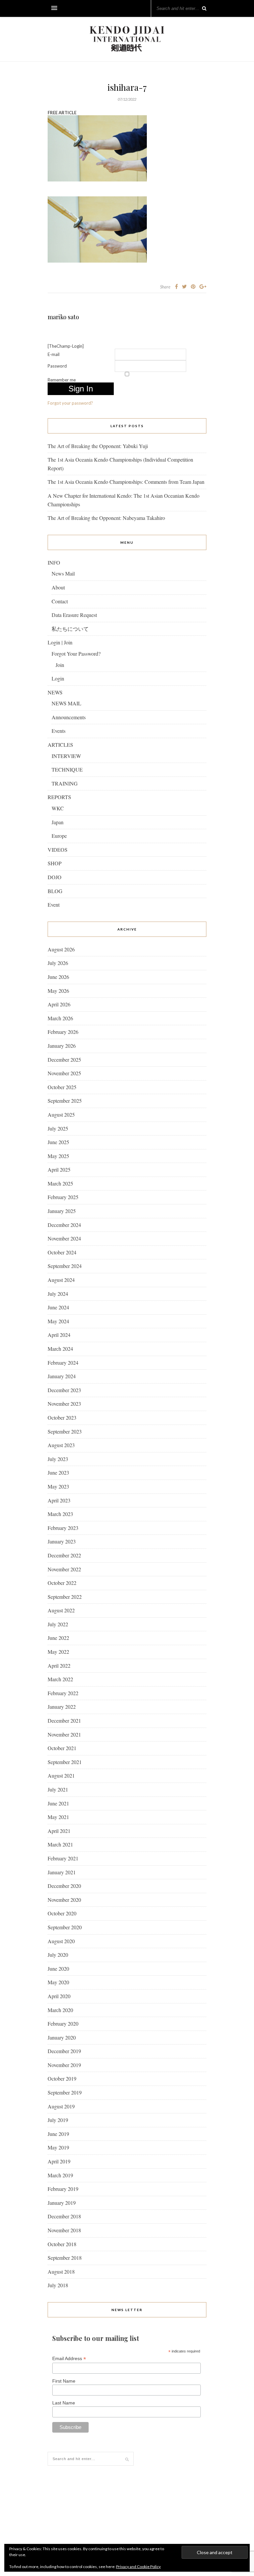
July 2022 (58, 1624)
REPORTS (59, 797)
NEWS (55, 692)
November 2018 (64, 2230)
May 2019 (58, 2147)
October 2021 (62, 1748)
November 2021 (64, 1734)
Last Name (64, 2403)
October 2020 (62, 1913)
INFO (54, 562)
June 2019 (58, 2134)
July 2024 (58, 1294)
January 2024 (62, 1376)
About (58, 587)
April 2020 (59, 1996)
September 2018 (65, 2258)
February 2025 (63, 1197)
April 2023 (59, 1500)
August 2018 (61, 2272)
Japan (58, 822)
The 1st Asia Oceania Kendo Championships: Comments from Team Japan (126, 482)
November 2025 (64, 1073)
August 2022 (61, 1610)
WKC (58, 808)
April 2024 (59, 1335)
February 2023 (63, 1528)
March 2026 (60, 1018)
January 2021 (62, 1872)
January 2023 (62, 1541)
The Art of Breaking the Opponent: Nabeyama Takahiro (106, 518)
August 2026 (61, 949)
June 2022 (58, 1638)
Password (57, 366)
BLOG (55, 891)
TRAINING (65, 783)
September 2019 (65, 2092)
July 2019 (58, 2120)
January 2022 (62, 1707)
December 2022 (64, 1555)
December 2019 (64, 2051)
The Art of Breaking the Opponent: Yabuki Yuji (98, 446)
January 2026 (62, 1046)
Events (59, 731)
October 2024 (62, 1252)
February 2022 (63, 1693)
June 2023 (58, 1472)
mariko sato (63, 317)
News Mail (63, 573)
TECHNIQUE (67, 769)
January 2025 (62, 1211)
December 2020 (64, 1886)
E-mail (54, 354)
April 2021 (59, 1831)
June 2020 (58, 1969)
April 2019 (59, 2161)
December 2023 (64, 1390)
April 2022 (59, 1666)
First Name (64, 2381)
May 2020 (58, 1982)
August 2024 (61, 1280)
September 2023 (65, 1431)
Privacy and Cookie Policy (138, 2567)
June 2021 (58, 1803)
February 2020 (63, 2023)
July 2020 (58, 1955)
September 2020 (65, 1927)
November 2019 (64, 2065)
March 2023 (60, 1514)
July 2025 (58, 1128)
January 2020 (62, 2037)
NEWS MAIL (66, 703)
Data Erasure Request (74, 615)
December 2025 (64, 1060)
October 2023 (62, 1417)
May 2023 (58, 1486)
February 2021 (63, 1858)
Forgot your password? (70, 403)
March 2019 (60, 2175)
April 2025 (59, 1169)
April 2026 (59, 1004)
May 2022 (58, 1652)
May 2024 (58, 1321)
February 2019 (63, 2189)
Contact (60, 601)
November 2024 (64, 1238)
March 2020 (60, 2010)
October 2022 (62, 1583)
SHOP (55, 863)
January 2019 (62, 2203)
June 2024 (58, 1307)
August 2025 (61, 1114)
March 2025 (60, 1183)
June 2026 (58, 977)
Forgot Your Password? (76, 654)
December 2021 (64, 1720)
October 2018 (62, 2244)
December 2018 (64, 2216)
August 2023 (61, 1445)
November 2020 (64, 1900)
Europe (59, 836)
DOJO (55, 877)
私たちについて (70, 629)
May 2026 (58, 991)
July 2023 (58, 1459)
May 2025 (58, 1156)
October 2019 (62, 2078)
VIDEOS (58, 850)
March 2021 (60, 1844)
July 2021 (58, 1789)
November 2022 (64, 1569)
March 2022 (60, 1679)
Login (58, 678)
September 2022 (65, 1597)
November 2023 (64, 1404)
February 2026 (63, 1032)
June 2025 (58, 1142)
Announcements (69, 717)
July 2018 (58, 2285)
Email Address (69, 2359)
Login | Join (60, 642)
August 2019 (61, 2106)
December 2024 (64, 1225)
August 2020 (61, 1941)
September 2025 (65, 1101)
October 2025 (62, 1087)
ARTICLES (60, 745)
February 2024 (63, 1363)
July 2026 (58, 963)
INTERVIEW (66, 756)
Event (54, 905)
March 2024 (60, 1349)
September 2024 (65, 1266)
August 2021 (61, 1775)
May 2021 (58, 1817)
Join (60, 665)
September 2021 (65, 1762)
